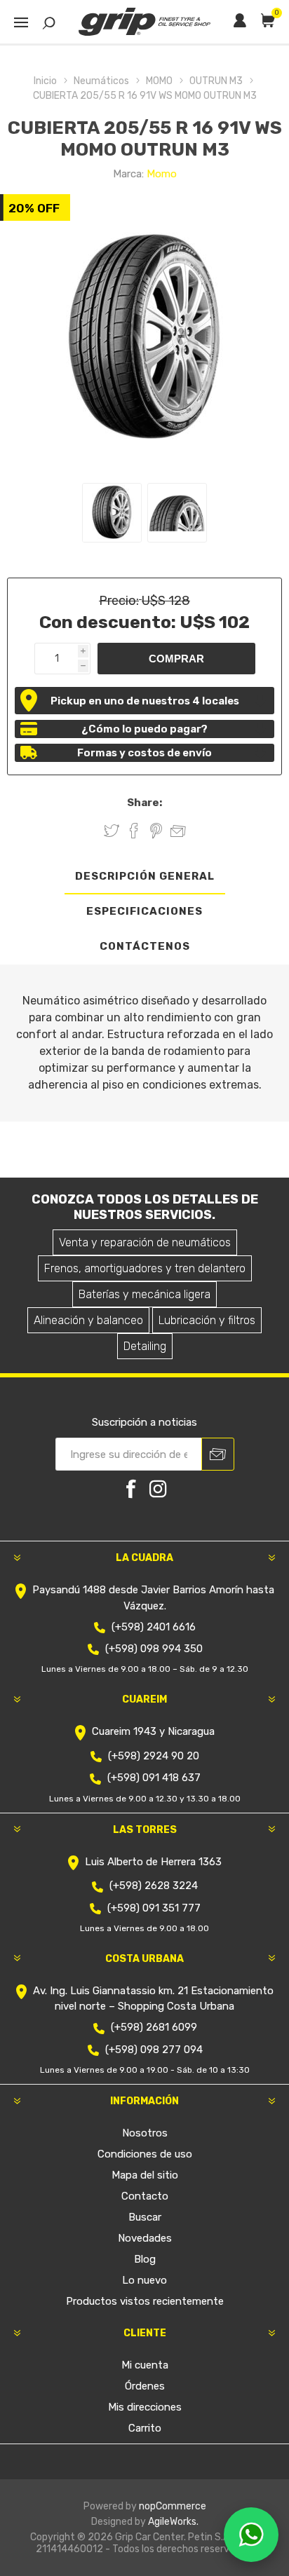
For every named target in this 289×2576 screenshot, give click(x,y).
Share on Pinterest (156, 831)
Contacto (145, 2196)
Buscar (145, 2217)
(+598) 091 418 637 (154, 1778)
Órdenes (145, 2386)
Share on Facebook (134, 831)
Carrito (145, 2428)
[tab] (144, 877)
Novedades (145, 2238)
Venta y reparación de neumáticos (145, 1242)
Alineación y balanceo (88, 1320)
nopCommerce (173, 2506)
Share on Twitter (112, 831)
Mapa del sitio (145, 2175)
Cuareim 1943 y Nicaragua (153, 1732)
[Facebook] (131, 1489)
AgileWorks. (173, 2522)
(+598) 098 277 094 (154, 2050)
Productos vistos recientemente (145, 2301)
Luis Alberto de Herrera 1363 (153, 1862)
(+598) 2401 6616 (154, 1627)
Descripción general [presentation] (145, 876)
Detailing (145, 1346)
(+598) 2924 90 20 (154, 1756)
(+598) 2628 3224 (154, 1886)
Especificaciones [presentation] (144, 911)
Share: (144, 803)
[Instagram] (158, 1489)
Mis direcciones (145, 2407)
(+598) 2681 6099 (154, 2027)
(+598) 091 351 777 (154, 1908)
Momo (162, 174)
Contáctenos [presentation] (145, 946)
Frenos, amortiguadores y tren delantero (145, 1268)
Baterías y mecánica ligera (144, 1294)
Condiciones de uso (145, 2154)
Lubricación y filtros (207, 1320)
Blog (145, 2259)
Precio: (119, 601)
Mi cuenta (145, 2365)
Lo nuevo (144, 2280)
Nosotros (145, 2133)
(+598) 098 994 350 (154, 1649)
